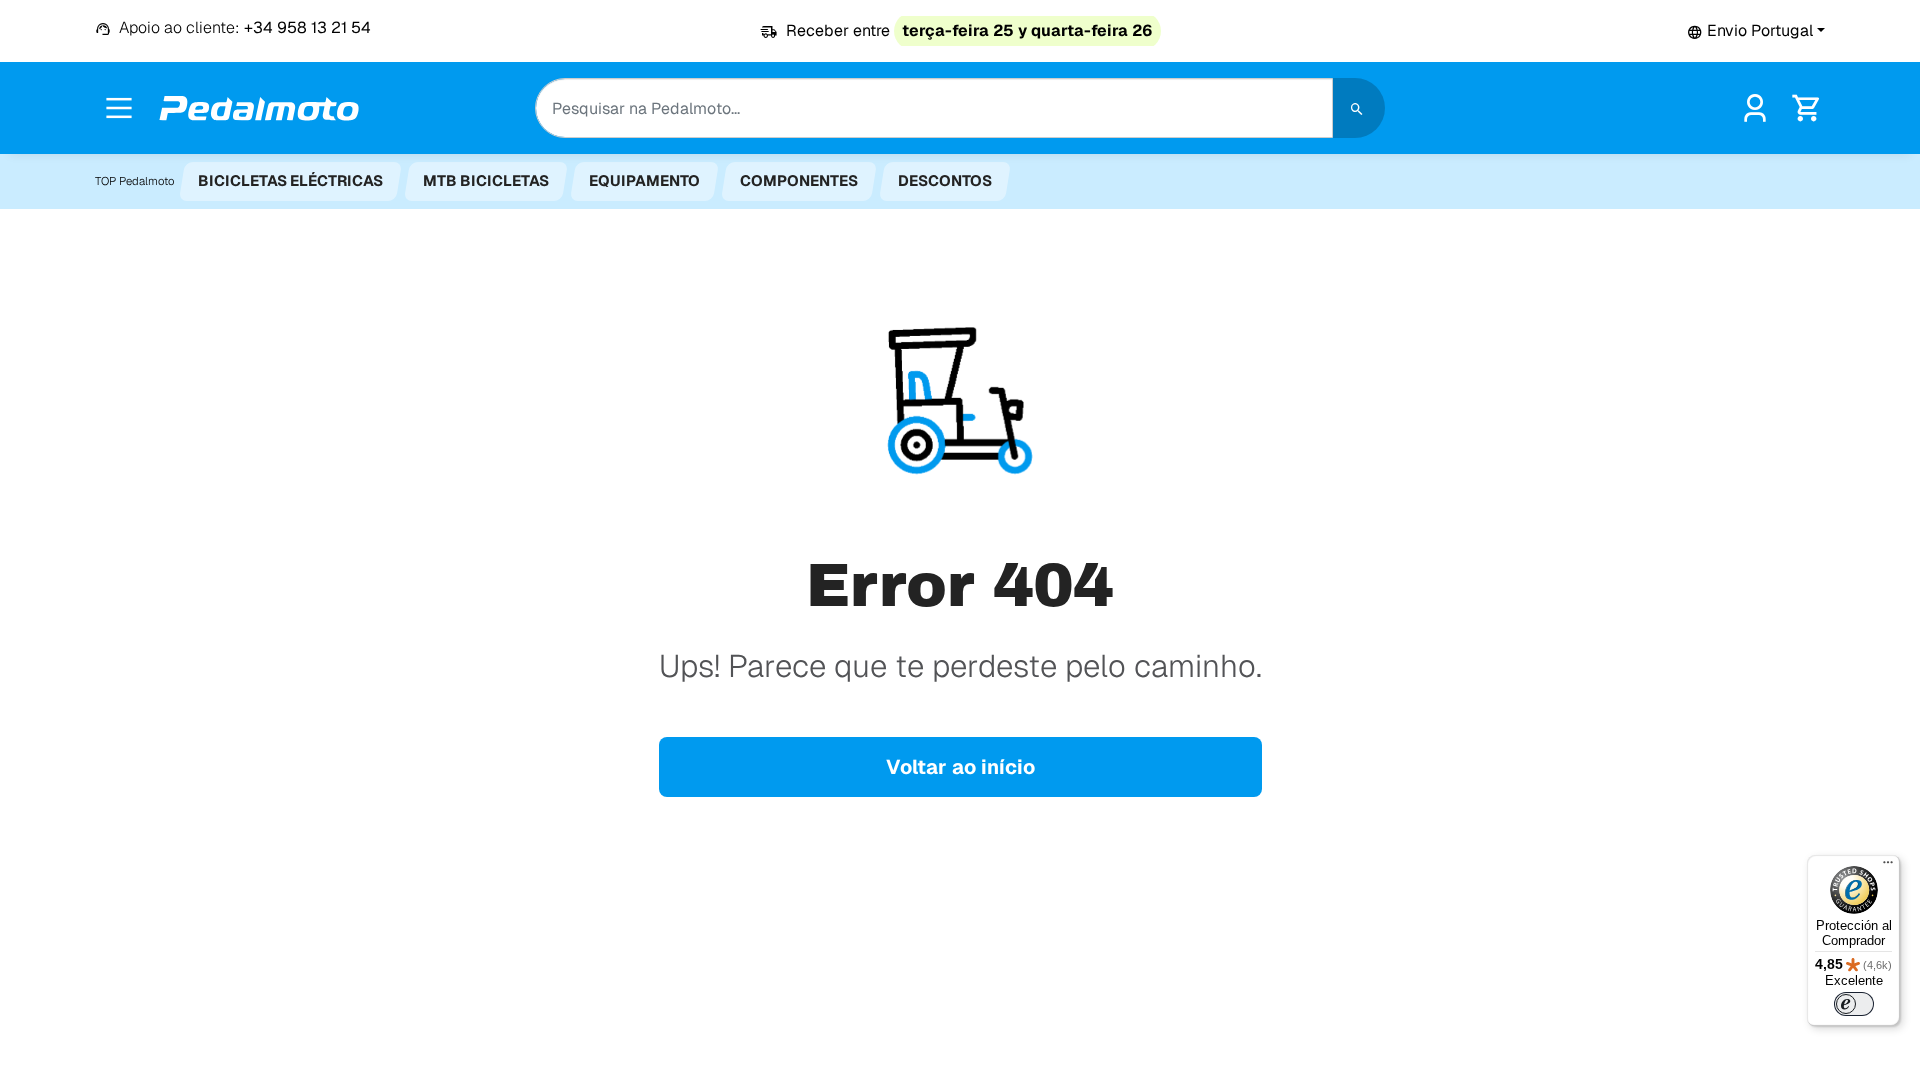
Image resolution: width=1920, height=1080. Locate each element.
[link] (1755, 106)
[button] (1756, 30)
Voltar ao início (960, 767)
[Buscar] (1359, 108)
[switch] (1854, 1004)
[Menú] (1888, 867)
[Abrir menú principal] (119, 108)
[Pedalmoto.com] (259, 108)
